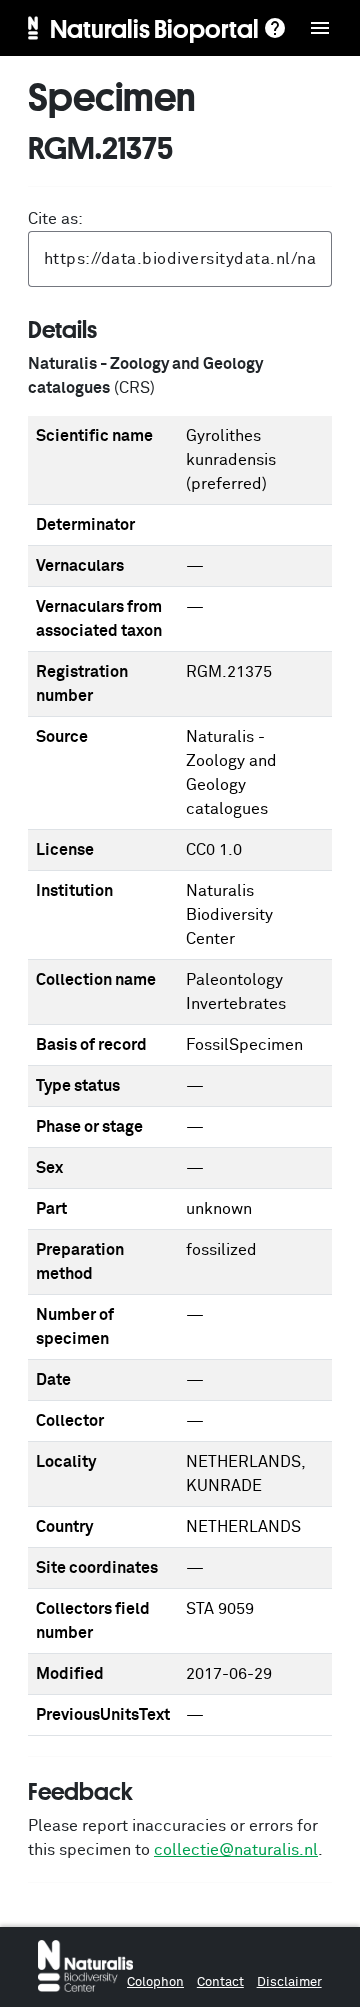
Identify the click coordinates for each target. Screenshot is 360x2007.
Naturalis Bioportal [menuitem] (154, 28)
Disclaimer (289, 1982)
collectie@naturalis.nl (236, 1850)
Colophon (155, 1982)
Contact (220, 1982)
